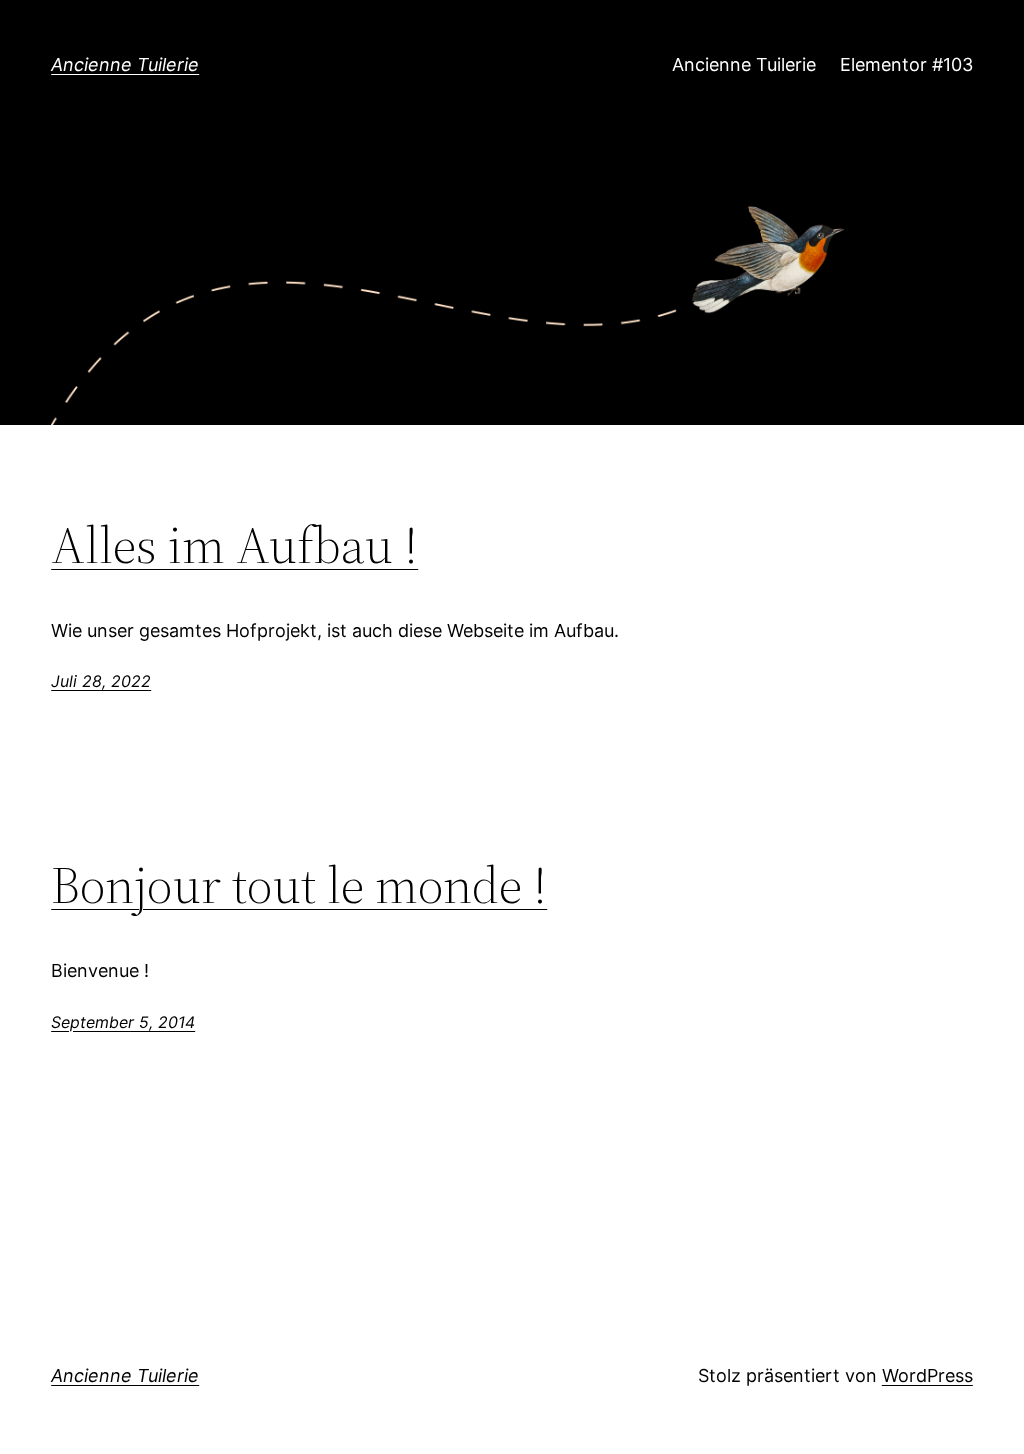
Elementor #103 (906, 64)
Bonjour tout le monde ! (299, 885)
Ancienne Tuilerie (125, 64)
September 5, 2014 (123, 1022)
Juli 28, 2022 (101, 681)
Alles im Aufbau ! (234, 545)
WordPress (927, 1375)
